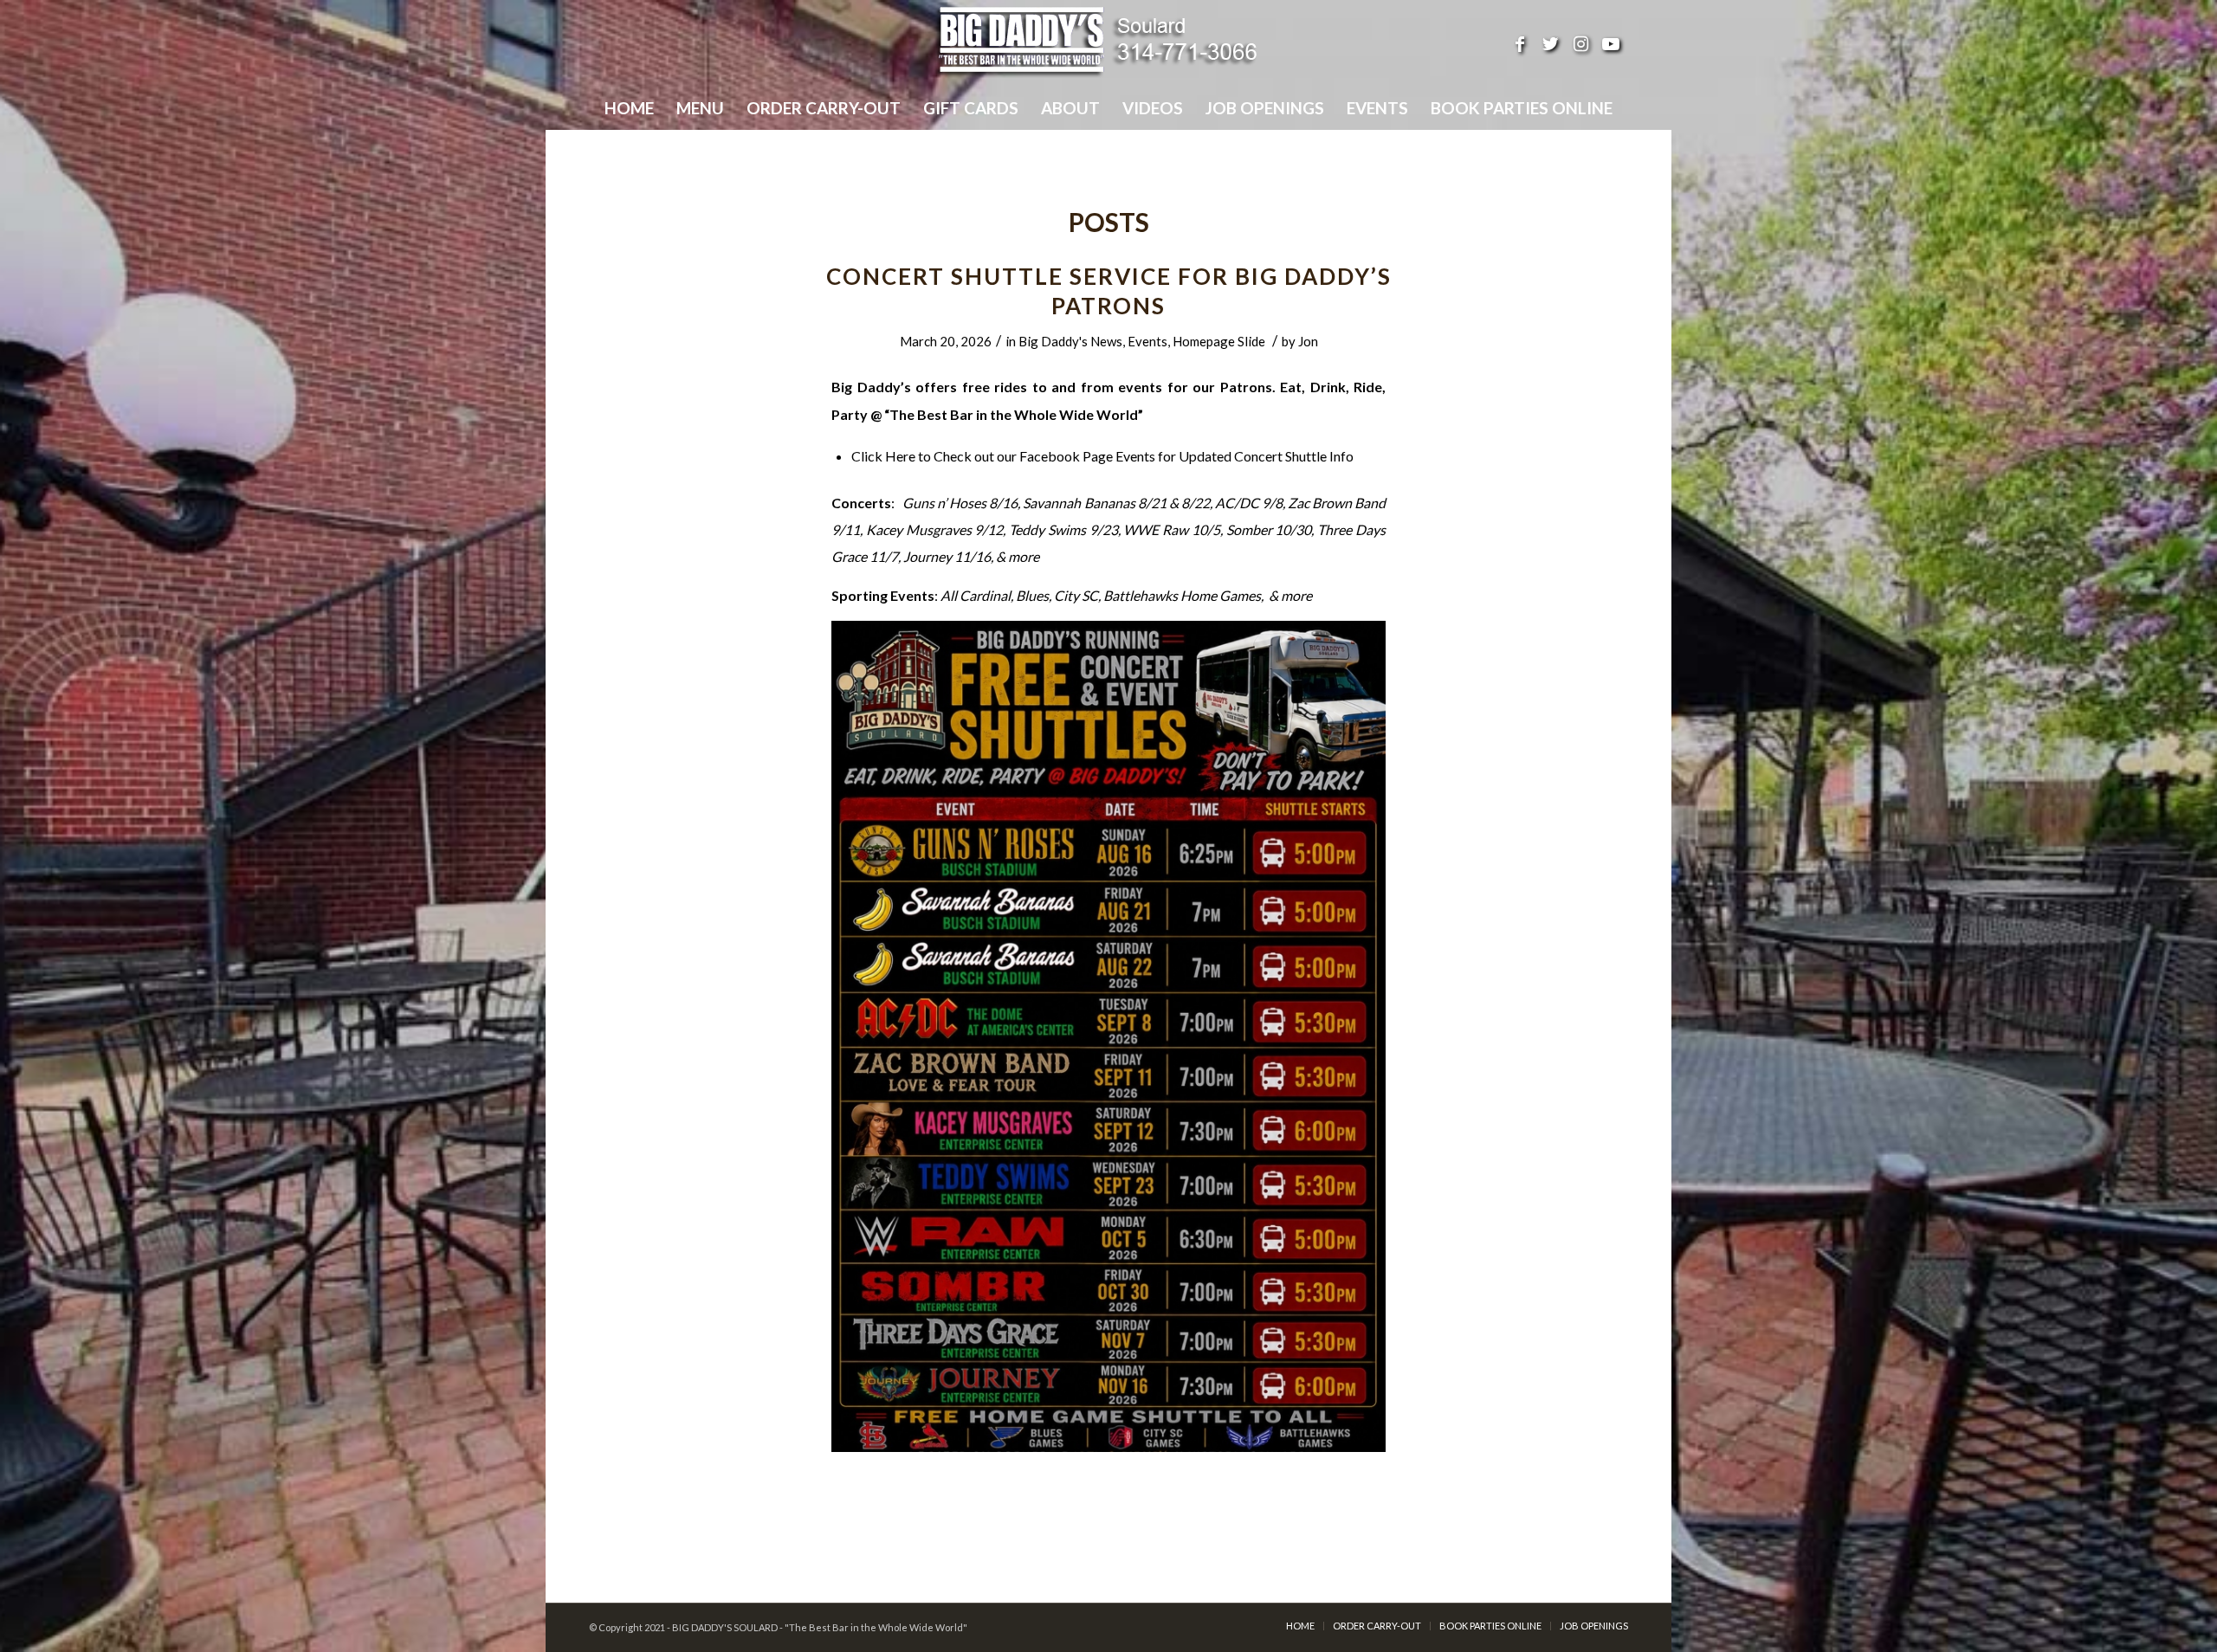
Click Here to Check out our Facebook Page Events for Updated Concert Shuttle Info (1102, 456)
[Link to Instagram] (1580, 43)
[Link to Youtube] (1611, 43)
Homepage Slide (1219, 341)
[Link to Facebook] (1520, 43)
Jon (1308, 341)
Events (1147, 341)
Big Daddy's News (1070, 341)
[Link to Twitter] (1550, 43)
